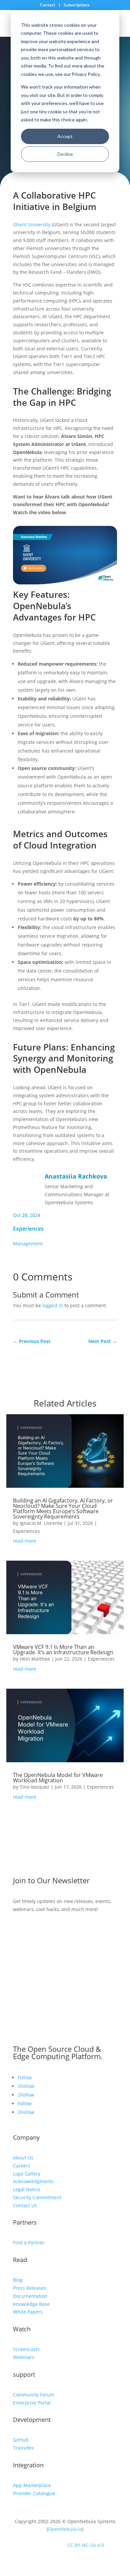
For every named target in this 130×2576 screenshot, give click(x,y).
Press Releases (29, 2288)
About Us (23, 2158)
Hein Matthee (35, 1659)
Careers (22, 2166)
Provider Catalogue (34, 2493)
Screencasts (26, 2349)
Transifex (23, 2448)
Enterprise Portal (32, 2403)
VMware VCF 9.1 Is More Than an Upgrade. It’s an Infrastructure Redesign (63, 1650)
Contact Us (25, 2205)
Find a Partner (29, 2243)
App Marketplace (32, 2485)
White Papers (28, 2312)
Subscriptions (77, 5)
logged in (53, 1305)
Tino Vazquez (34, 1787)
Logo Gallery (27, 2174)
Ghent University (32, 225)
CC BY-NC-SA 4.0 (86, 2545)
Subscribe (35, 1929)
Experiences (28, 1229)
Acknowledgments (33, 2181)
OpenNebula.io (65, 2529)
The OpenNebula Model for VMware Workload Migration (58, 1778)
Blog (18, 2280)
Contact (48, 5)
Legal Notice (27, 2189)
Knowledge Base (31, 2304)
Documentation (30, 2296)
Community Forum (34, 2395)
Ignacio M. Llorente (41, 1523)
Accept (65, 136)
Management (28, 1244)
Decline (65, 154)
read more (25, 1541)
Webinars (24, 2357)
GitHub (21, 2440)
